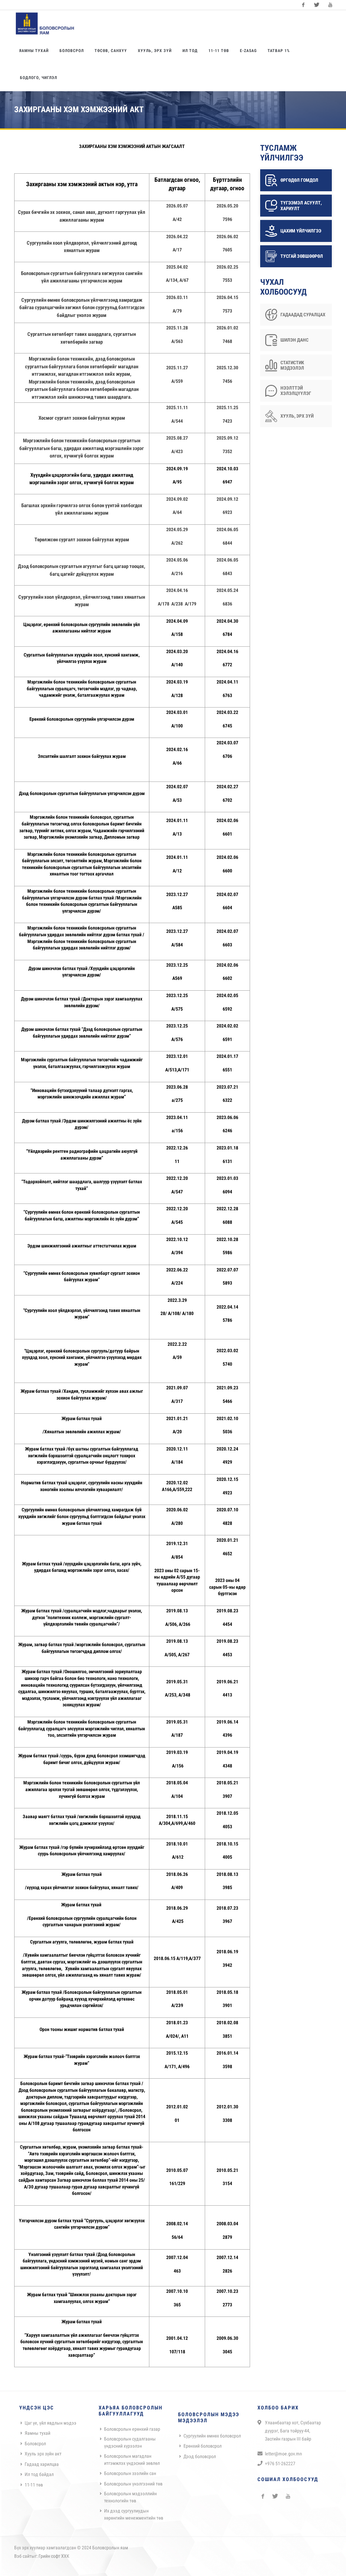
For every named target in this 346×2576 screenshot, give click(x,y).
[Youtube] (330, 5)
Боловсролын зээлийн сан (130, 2473)
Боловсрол (35, 2444)
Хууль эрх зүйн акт (43, 2454)
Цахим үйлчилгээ (301, 231)
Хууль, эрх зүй (297, 416)
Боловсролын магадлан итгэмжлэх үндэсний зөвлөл (132, 2460)
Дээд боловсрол (200, 2456)
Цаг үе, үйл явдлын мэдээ (51, 2423)
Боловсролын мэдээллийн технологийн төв (130, 2497)
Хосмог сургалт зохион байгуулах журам (82, 418)
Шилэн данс (294, 340)
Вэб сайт (23, 2556)
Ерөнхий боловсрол (203, 2446)
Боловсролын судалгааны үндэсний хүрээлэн (130, 2442)
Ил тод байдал (39, 2474)
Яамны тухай (38, 2433)
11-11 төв (34, 2485)
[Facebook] (303, 5)
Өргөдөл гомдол (299, 180)
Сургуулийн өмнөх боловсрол (212, 2436)
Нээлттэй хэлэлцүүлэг (296, 391)
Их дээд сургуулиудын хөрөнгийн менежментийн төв (134, 2514)
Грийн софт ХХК (54, 2556)
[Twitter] (317, 5)
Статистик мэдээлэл (292, 365)
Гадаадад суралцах (303, 315)
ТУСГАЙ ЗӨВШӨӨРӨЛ (302, 256)
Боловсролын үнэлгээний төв (133, 2484)
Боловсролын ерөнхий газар (132, 2429)
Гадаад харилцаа (42, 2464)
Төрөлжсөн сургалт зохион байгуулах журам (82, 540)
